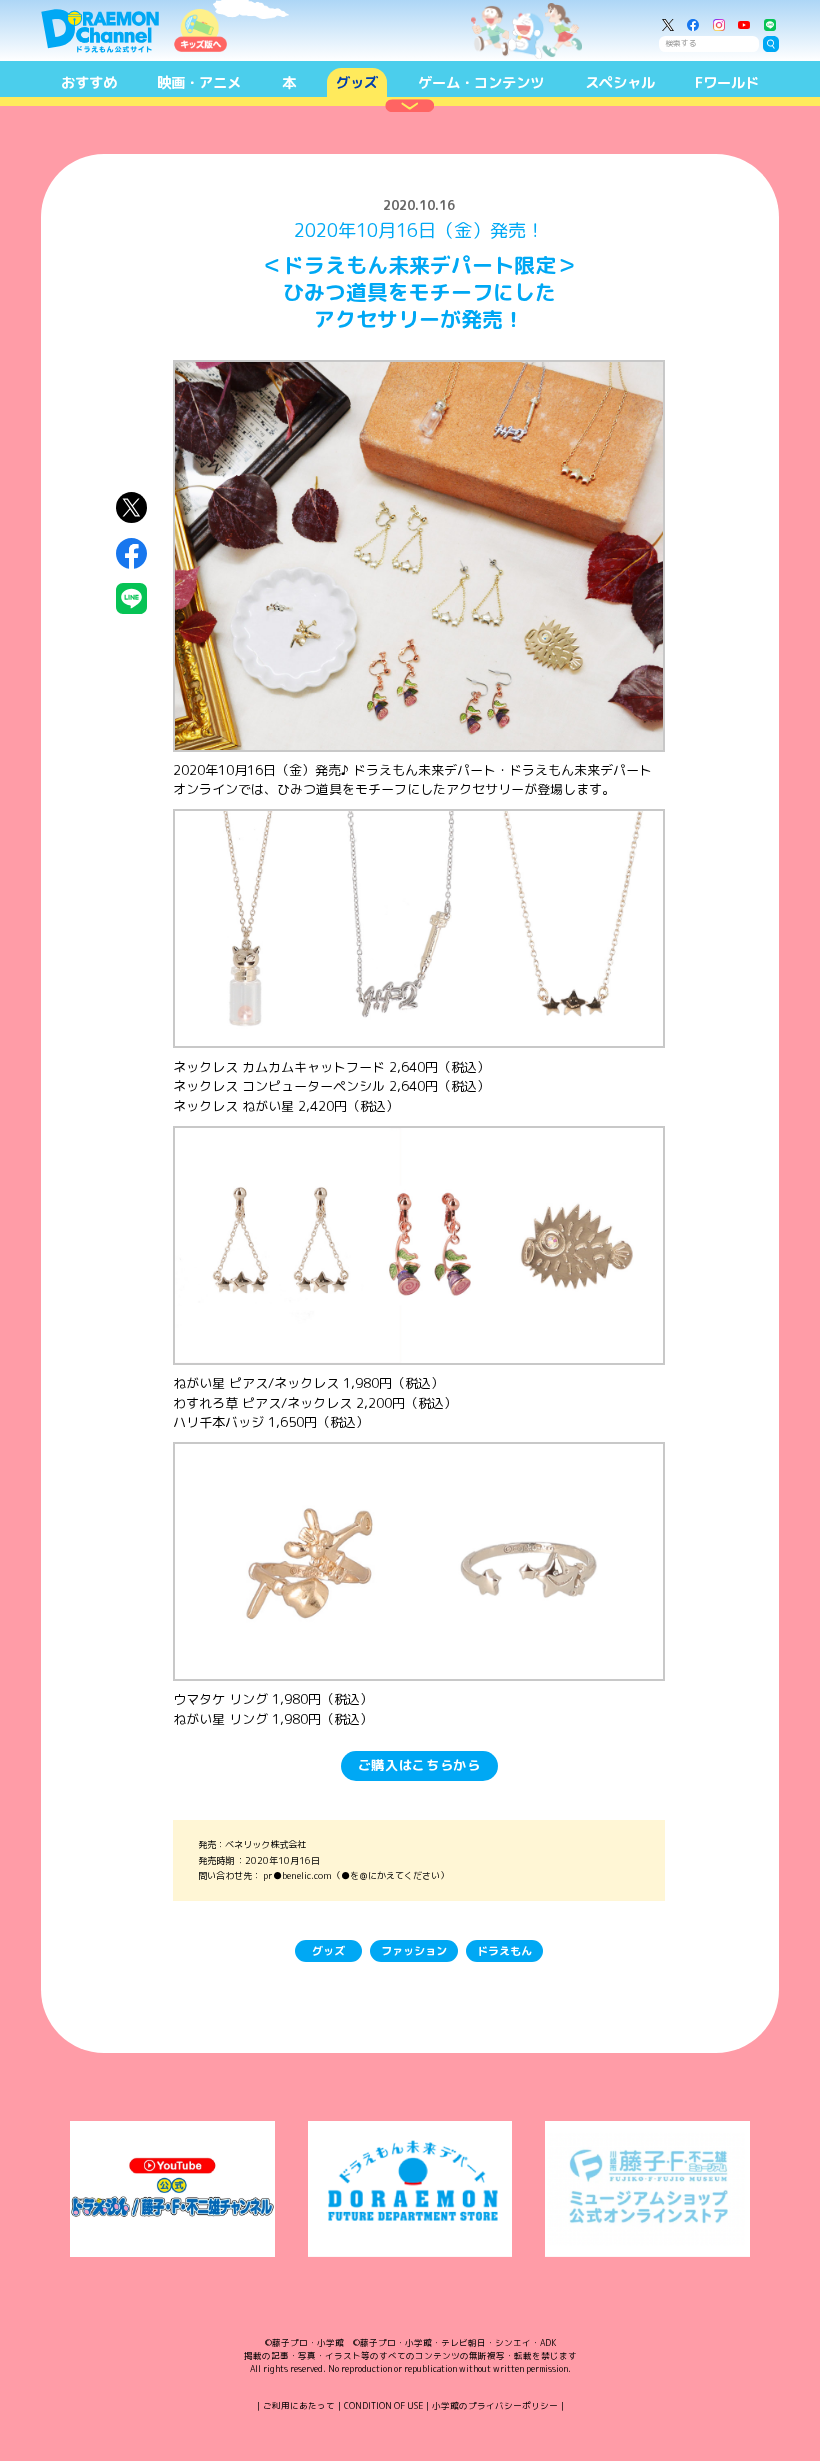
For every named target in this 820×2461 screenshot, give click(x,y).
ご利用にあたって (299, 2406)
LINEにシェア (131, 598)
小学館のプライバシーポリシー (495, 2406)
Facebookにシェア (131, 553)
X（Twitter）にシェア (131, 507)
